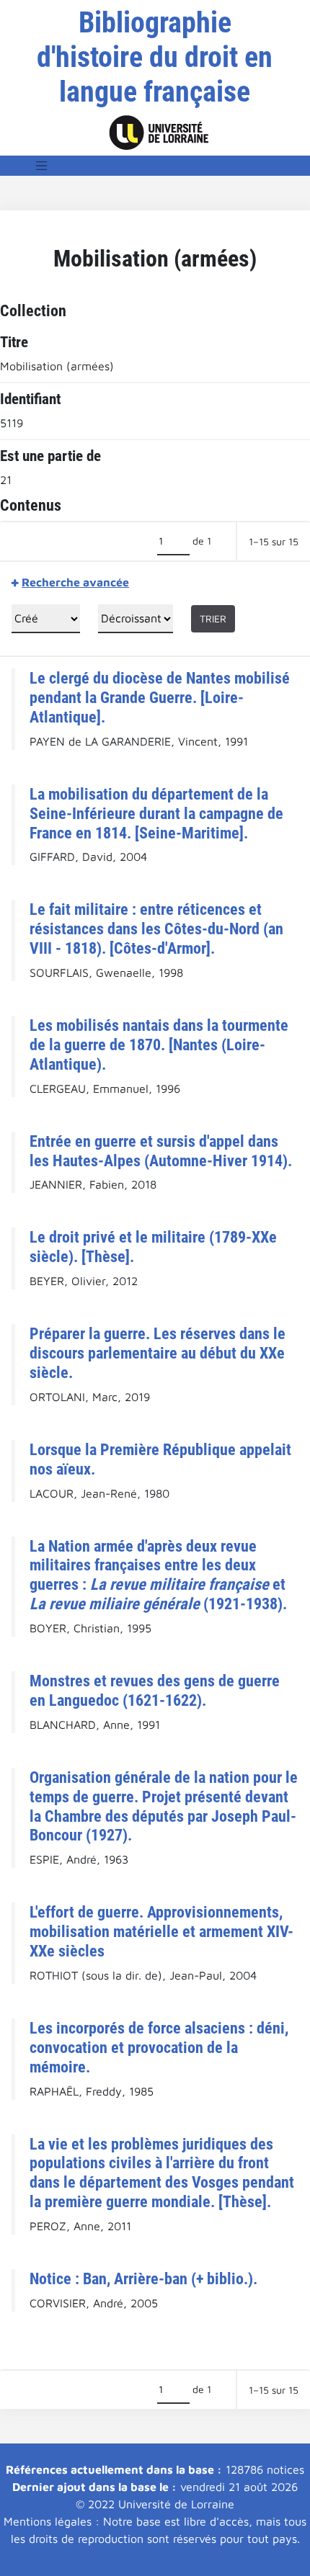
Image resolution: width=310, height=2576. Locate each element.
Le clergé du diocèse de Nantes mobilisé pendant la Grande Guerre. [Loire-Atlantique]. (160, 697)
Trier (213, 618)
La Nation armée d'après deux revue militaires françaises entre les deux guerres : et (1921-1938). (158, 1575)
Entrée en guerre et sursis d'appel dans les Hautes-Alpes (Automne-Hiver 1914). (161, 1151)
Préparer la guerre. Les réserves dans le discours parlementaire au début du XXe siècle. (158, 1353)
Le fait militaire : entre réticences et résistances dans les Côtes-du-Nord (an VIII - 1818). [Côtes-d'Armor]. (156, 929)
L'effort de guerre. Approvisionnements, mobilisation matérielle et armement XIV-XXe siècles (161, 1931)
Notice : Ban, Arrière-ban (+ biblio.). (143, 2278)
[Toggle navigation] (42, 166)
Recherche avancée (75, 582)
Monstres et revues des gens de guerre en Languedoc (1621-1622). (155, 1690)
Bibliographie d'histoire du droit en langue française (155, 57)
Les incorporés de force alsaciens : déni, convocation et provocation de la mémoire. (159, 2047)
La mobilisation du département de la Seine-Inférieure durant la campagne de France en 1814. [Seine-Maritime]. (156, 813)
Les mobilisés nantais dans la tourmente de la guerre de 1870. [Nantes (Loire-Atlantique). (159, 1045)
